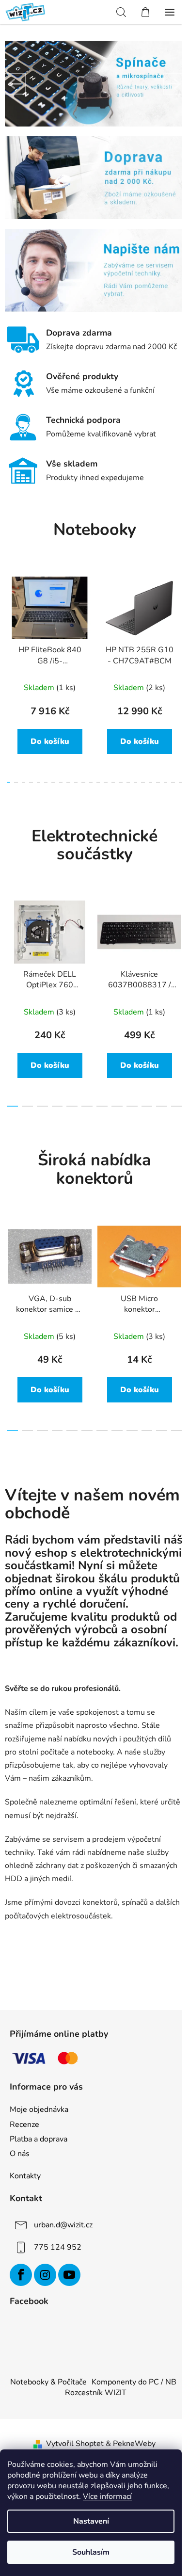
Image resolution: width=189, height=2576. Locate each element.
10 (83, 782)
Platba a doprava (39, 2139)
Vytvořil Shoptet (75, 2444)
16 (128, 782)
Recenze (24, 2125)
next (179, 619)
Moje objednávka (39, 2109)
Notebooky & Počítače (48, 2382)
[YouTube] (69, 2275)
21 (165, 782)
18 (143, 782)
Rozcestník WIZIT (96, 2393)
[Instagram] (45, 2275)
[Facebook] (21, 2275)
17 (135, 782)
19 (150, 782)
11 (91, 782)
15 (120, 782)
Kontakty (25, 2176)
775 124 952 (58, 2247)
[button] (16, 84)
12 (98, 782)
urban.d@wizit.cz (63, 2225)
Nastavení (91, 2521)
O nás (20, 2154)
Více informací (107, 2496)
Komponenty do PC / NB (134, 2382)
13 (105, 782)
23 (181, 782)
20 (158, 782)
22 (173, 782)
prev (10, 619)
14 (113, 782)
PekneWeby (134, 2444)
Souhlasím (91, 2552)
